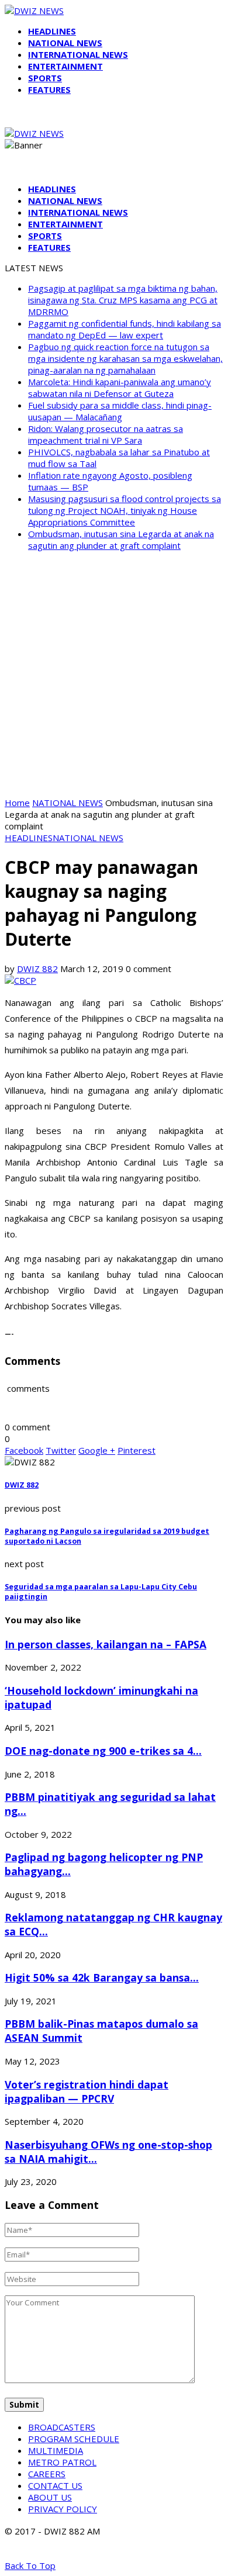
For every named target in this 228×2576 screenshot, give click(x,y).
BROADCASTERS (62, 2427)
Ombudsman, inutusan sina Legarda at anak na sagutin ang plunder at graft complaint (121, 540)
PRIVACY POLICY (63, 2509)
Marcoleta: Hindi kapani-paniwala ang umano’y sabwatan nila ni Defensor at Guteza (120, 388)
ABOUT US (50, 2497)
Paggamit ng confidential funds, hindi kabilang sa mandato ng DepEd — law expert (125, 329)
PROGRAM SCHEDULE (74, 2439)
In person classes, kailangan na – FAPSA (106, 1644)
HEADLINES (52, 31)
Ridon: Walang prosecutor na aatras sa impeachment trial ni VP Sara (106, 434)
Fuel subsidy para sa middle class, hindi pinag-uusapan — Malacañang (120, 411)
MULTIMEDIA (56, 2450)
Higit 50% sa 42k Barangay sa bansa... (102, 1977)
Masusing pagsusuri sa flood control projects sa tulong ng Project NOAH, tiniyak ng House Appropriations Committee (125, 510)
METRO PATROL (62, 2462)
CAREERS (47, 2474)
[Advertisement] (114, 674)
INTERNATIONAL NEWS (78, 54)
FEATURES (49, 89)
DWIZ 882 (37, 969)
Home (17, 803)
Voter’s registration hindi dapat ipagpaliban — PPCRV (87, 2091)
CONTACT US (55, 2485)
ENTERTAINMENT (65, 66)
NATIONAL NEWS (65, 43)
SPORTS (45, 78)
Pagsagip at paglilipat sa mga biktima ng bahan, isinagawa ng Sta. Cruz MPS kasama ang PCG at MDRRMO (123, 300)
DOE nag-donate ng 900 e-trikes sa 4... (103, 1751)
